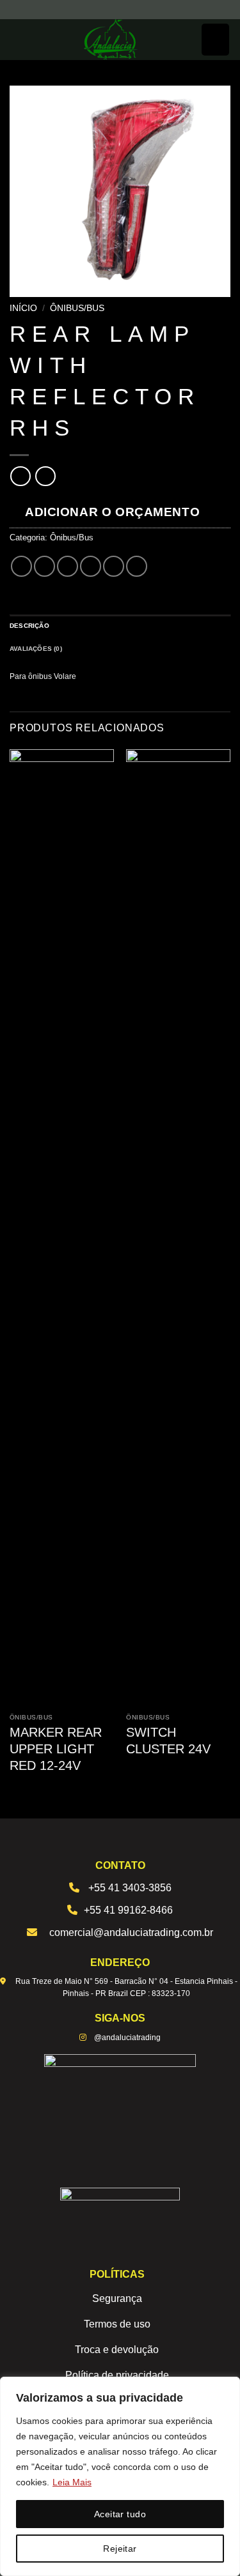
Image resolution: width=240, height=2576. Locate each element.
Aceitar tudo (120, 2514)
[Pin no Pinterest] (114, 566)
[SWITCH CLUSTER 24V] (178, 1228)
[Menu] (215, 40)
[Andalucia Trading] (111, 40)
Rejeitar (120, 2549)
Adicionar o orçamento (112, 512)
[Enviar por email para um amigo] (91, 566)
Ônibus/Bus (77, 308)
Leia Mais (72, 2482)
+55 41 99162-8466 (128, 1910)
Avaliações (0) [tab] (36, 649)
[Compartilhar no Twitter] (68, 566)
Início (23, 308)
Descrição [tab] (29, 626)
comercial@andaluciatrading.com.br (131, 1932)
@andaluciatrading (127, 2038)
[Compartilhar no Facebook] (44, 566)
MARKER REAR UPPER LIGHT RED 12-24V (56, 1749)
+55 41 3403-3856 (130, 1888)
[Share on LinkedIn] (137, 566)
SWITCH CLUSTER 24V (168, 1741)
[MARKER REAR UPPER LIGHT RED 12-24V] (62, 1228)
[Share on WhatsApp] (21, 566)
